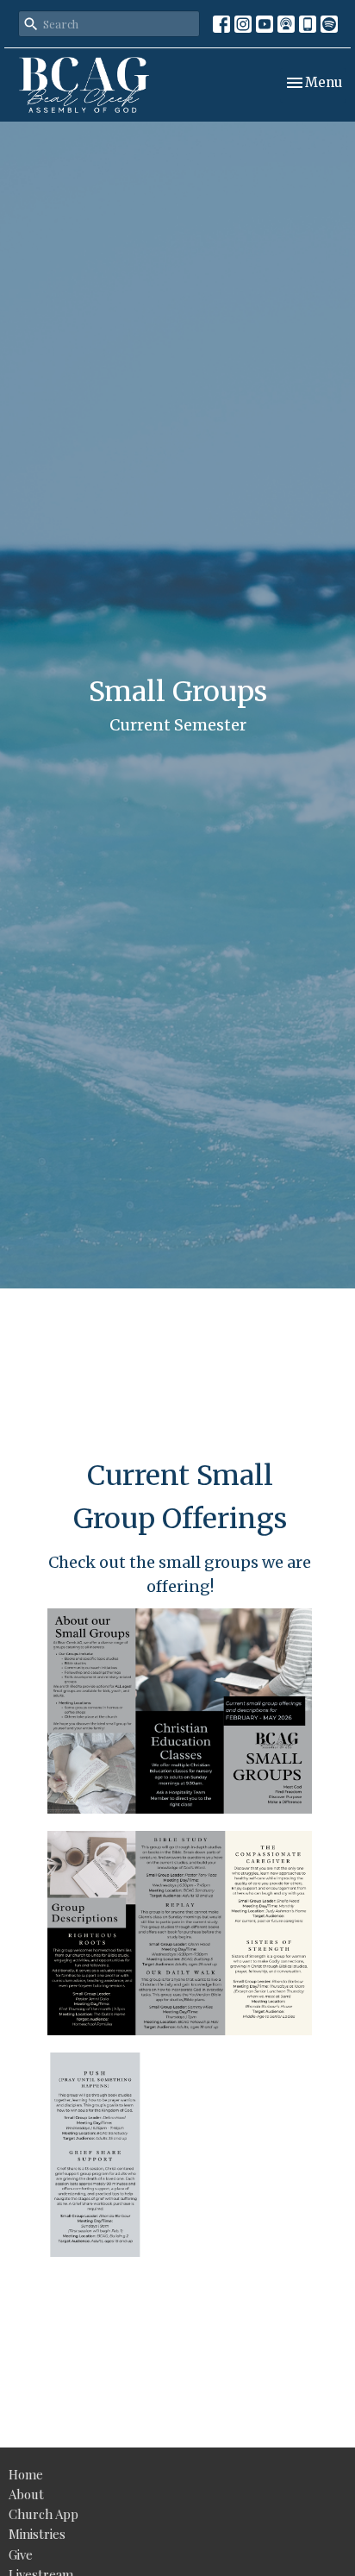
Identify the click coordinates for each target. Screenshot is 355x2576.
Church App (44, 2514)
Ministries (37, 2534)
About (26, 2494)
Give (21, 2554)
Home (26, 2474)
